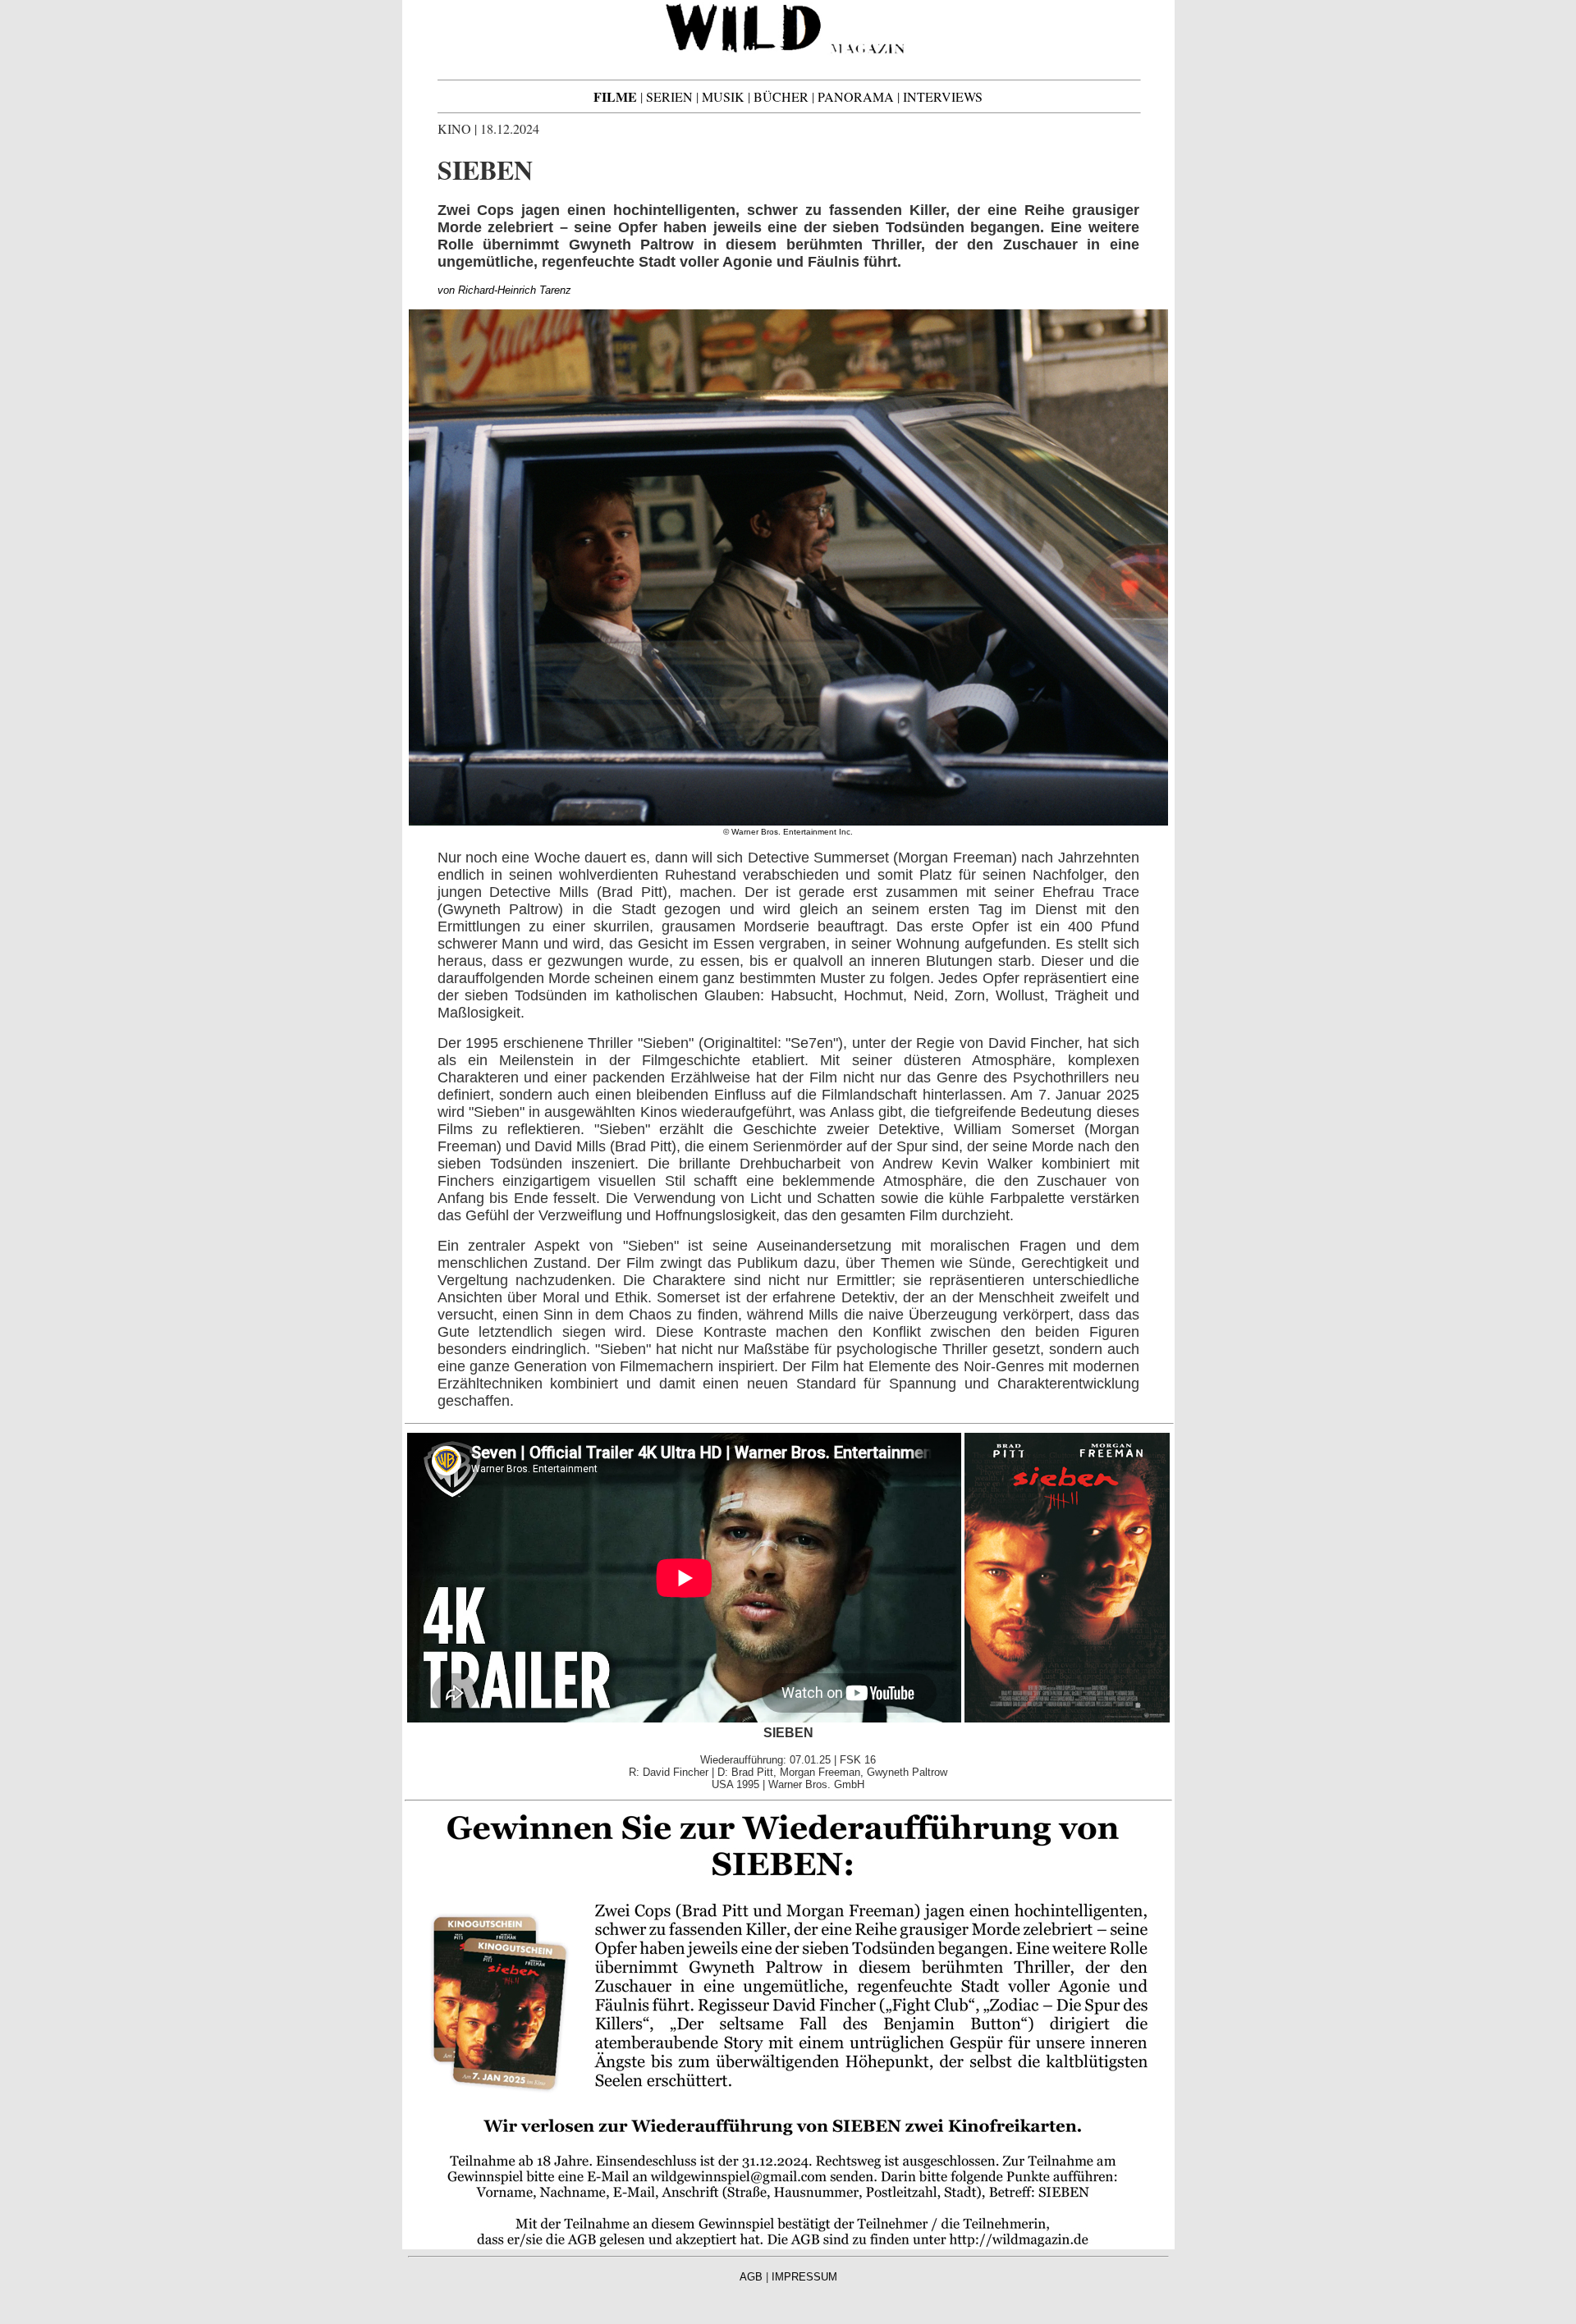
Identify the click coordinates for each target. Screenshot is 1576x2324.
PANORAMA (856, 96)
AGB (751, 2277)
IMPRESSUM (804, 2277)
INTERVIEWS (943, 96)
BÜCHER (781, 96)
